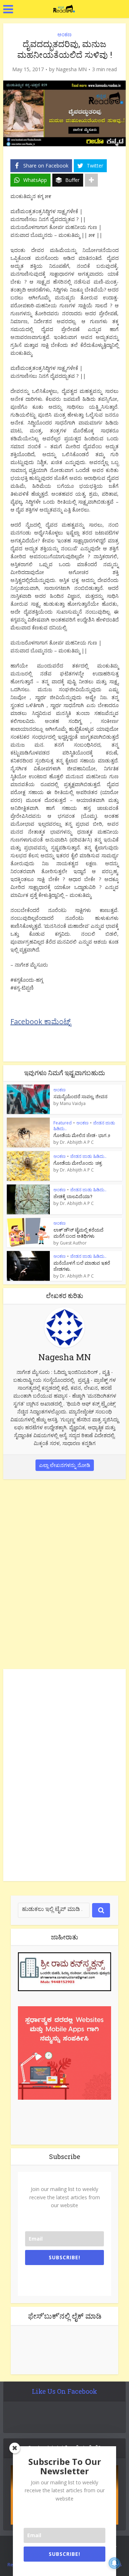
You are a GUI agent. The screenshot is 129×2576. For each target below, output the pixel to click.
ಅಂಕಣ (64, 34)
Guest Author (73, 1243)
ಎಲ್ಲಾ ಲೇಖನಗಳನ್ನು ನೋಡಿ (65, 1465)
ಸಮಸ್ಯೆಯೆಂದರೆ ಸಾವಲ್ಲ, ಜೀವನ (80, 1096)
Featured (63, 1123)
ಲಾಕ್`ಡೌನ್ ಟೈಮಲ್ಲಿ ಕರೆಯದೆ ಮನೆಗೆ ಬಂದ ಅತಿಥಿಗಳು (78, 1233)
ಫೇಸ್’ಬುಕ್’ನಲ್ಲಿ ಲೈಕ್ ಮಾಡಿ (65, 2316)
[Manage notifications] (114, 2563)
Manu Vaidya (73, 1104)
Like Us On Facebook (64, 2391)
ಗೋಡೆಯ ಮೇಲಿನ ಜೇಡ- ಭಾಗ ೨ (82, 1135)
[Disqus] (64, 1573)
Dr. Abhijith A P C (77, 1142)
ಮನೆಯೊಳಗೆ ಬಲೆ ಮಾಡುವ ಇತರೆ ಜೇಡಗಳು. (82, 1266)
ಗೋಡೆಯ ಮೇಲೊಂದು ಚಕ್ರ (78, 1163)
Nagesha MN (71, 69)
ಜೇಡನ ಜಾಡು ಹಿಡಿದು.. (88, 1156)
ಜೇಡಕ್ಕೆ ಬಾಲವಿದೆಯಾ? (73, 1196)
